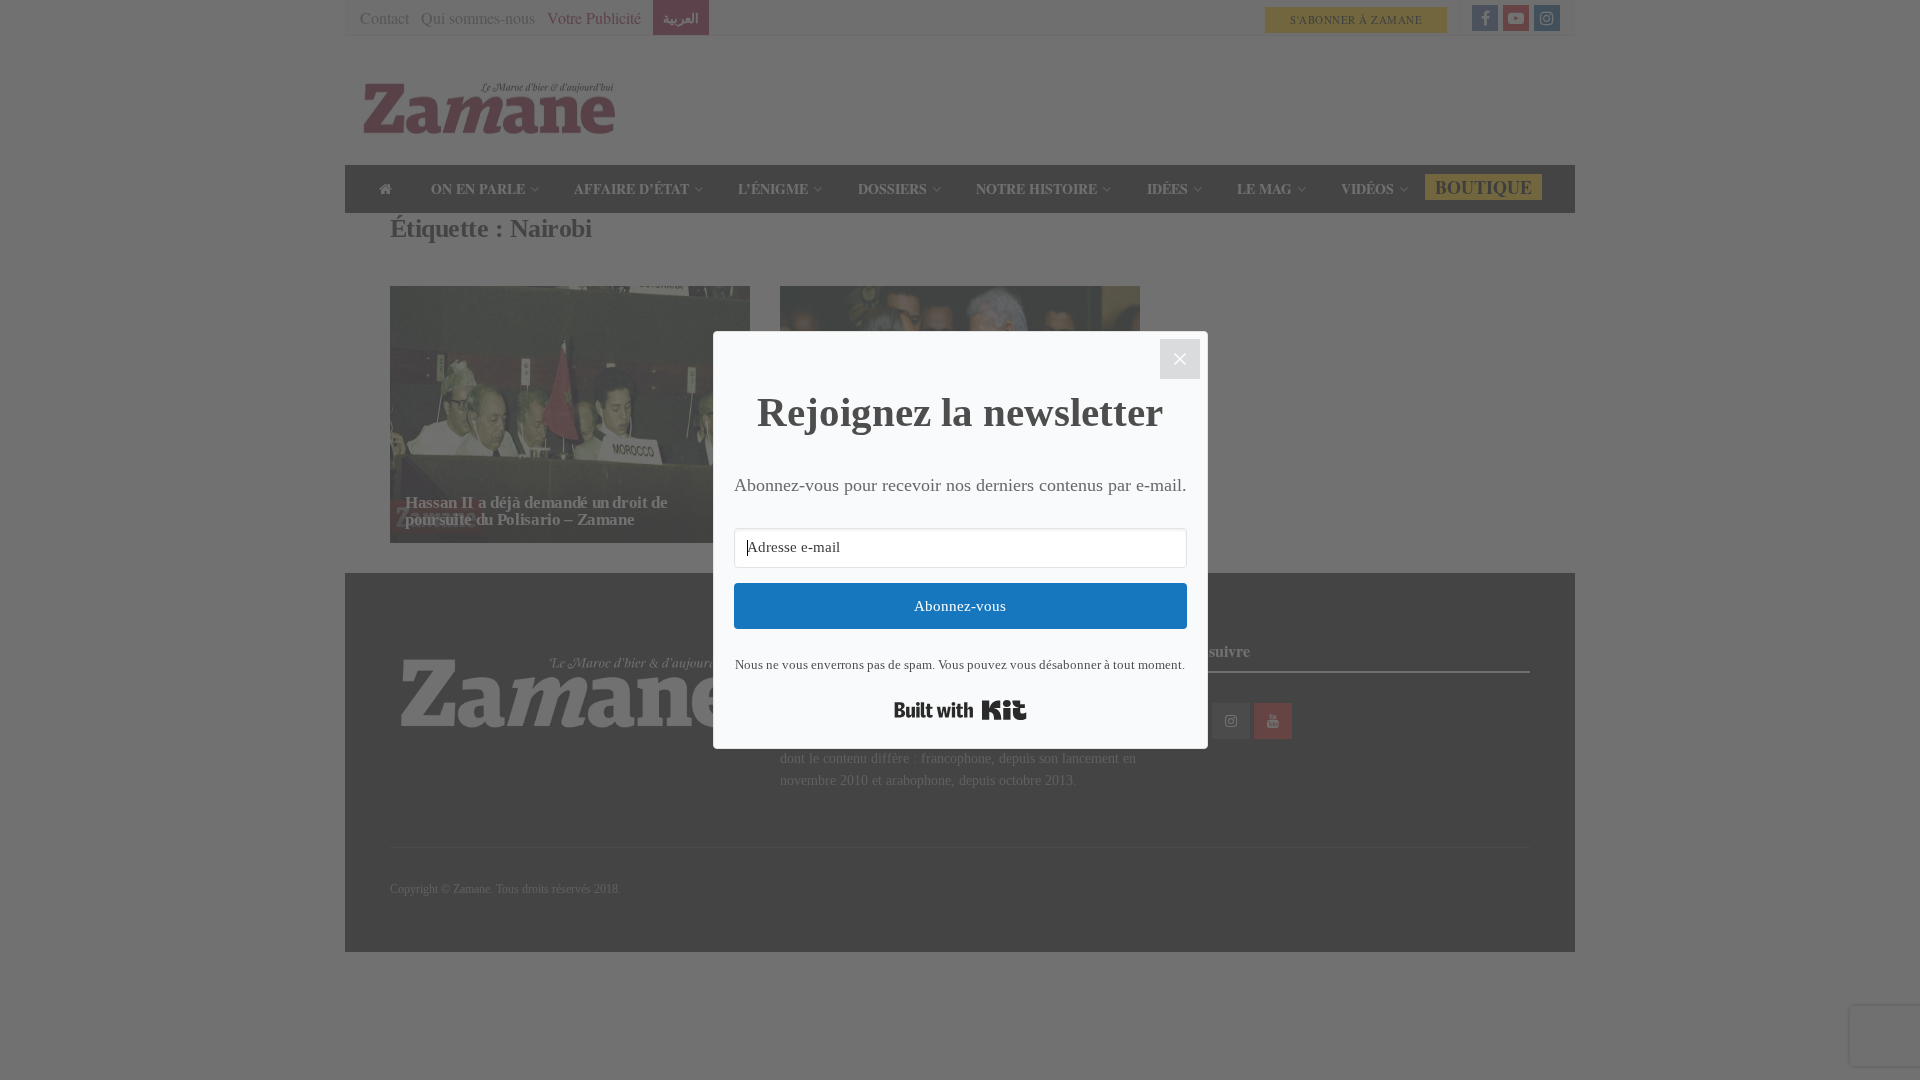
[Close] (1180, 359)
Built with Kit (960, 710)
